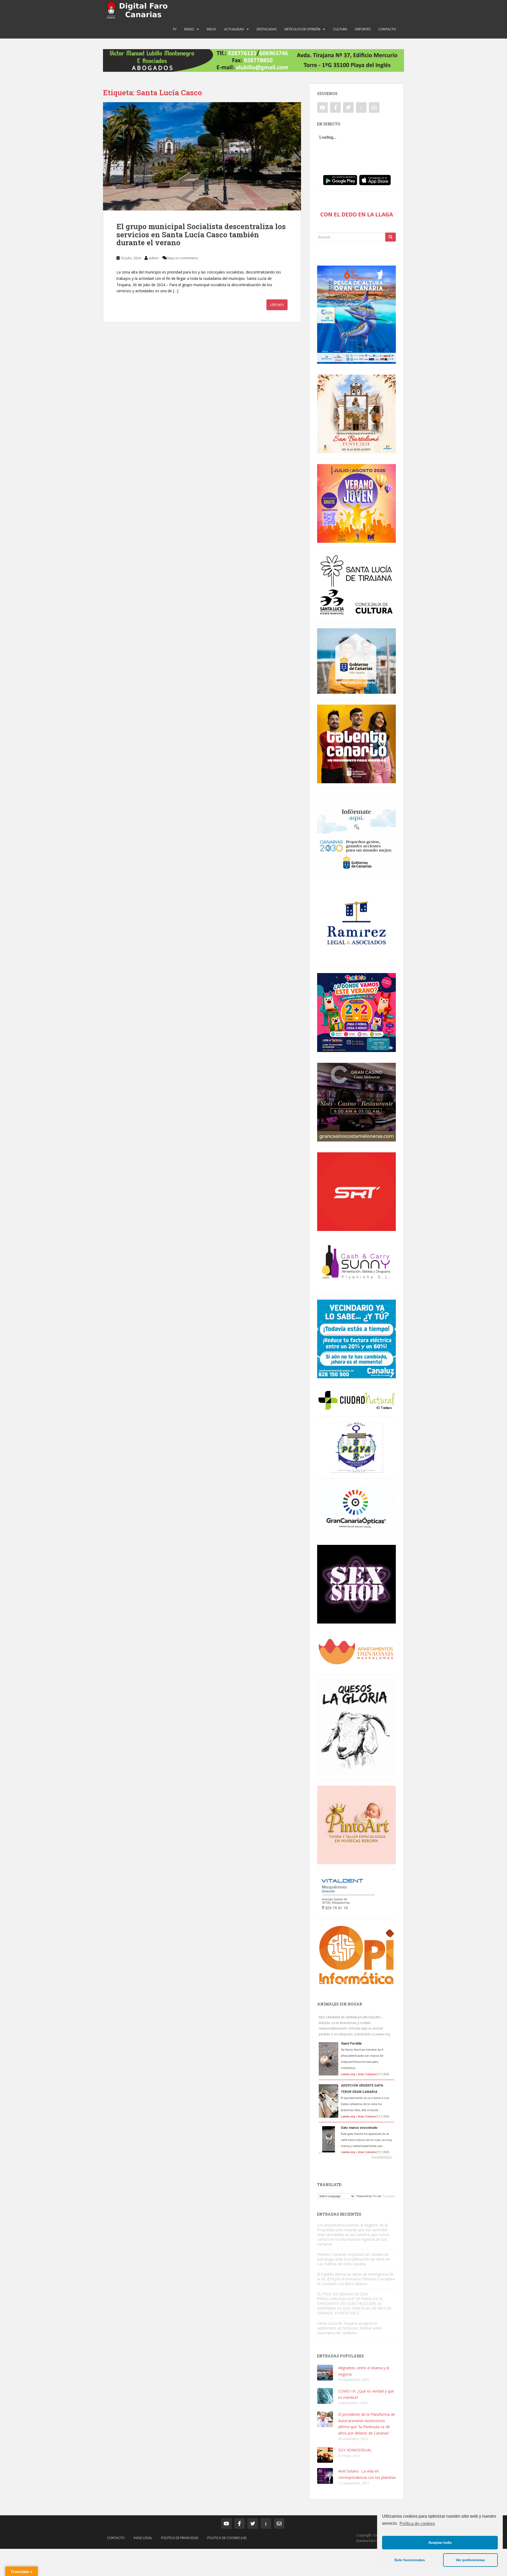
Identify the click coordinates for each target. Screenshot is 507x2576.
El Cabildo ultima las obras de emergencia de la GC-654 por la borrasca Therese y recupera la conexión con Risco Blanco (356, 2279)
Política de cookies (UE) (227, 2538)
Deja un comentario (182, 258)
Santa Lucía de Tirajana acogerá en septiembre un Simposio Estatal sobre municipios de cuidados (350, 2328)
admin (154, 258)
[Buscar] (391, 237)
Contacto (387, 29)
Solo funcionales (410, 2560)
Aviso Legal (143, 2538)
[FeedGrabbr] (356, 2157)
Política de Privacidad (180, 2538)
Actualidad (234, 29)
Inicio (212, 29)
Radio (189, 29)
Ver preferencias (470, 2560)
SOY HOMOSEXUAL (355, 2450)
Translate (388, 2196)
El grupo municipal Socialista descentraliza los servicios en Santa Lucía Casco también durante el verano (201, 235)
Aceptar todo (440, 2542)
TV (175, 29)
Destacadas (267, 29)
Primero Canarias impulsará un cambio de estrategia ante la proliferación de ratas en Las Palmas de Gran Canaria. (353, 2259)
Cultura (340, 29)
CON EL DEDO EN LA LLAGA (357, 214)
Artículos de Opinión (302, 29)
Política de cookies (417, 2524)
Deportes (363, 29)
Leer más (277, 305)
